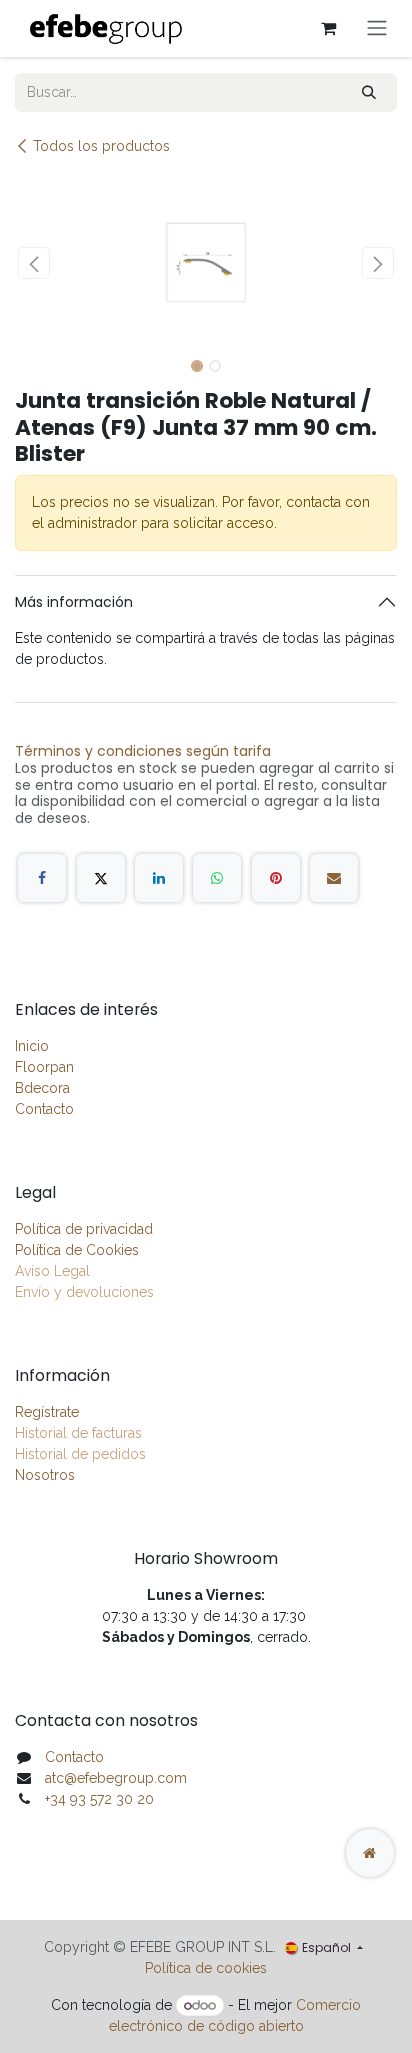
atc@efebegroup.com (116, 1778)
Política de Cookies (77, 1250)
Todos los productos (101, 146)
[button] (34, 263)
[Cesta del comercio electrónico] (328, 28)
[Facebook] (42, 878)
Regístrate (47, 1412)
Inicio (32, 1046)
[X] (101, 878)
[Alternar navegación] (377, 28)
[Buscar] (369, 92)
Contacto (44, 1109)
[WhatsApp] (217, 878)
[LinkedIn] (159, 878)
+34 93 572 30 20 (99, 1799)
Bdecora (42, 1088)
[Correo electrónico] (334, 878)
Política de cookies (206, 1968)
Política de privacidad (84, 1229)
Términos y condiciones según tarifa (143, 751)
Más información (74, 602)
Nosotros (45, 1475)
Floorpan (44, 1067)
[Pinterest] (276, 878)
